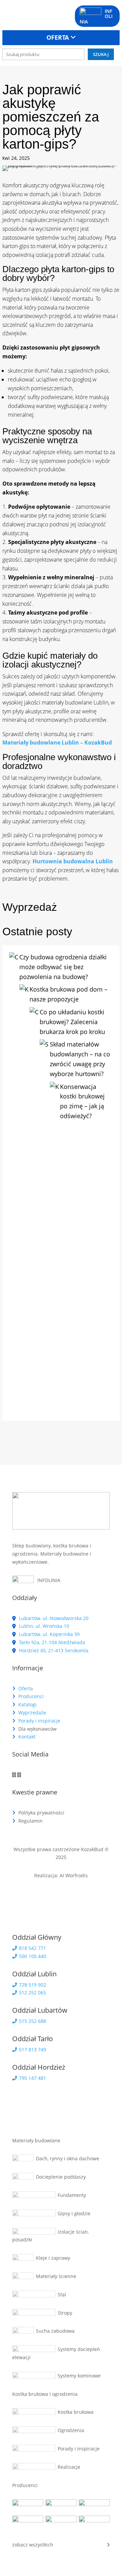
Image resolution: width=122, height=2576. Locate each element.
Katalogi (27, 1704)
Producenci (31, 1696)
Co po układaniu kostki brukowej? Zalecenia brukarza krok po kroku (72, 1022)
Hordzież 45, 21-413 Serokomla (53, 1650)
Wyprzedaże (32, 1713)
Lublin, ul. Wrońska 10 (43, 1626)
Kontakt (27, 1737)
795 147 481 (32, 2078)
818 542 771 (32, 1948)
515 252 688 (32, 2021)
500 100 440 (32, 1956)
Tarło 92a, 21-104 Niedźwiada (51, 1642)
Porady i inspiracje (39, 1721)
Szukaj (101, 54)
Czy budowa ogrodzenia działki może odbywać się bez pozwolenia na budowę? (63, 967)
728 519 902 (32, 1985)
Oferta (26, 1688)
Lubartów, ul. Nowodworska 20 (53, 1618)
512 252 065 (32, 1992)
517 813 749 (32, 2049)
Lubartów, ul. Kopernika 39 (49, 1634)
